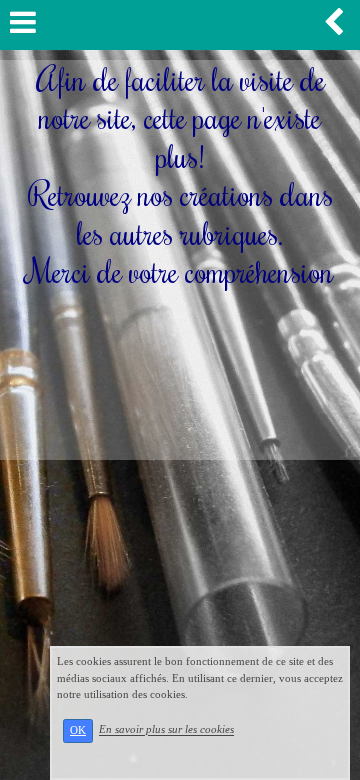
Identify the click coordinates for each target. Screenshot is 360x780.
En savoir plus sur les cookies (166, 730)
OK (78, 730)
